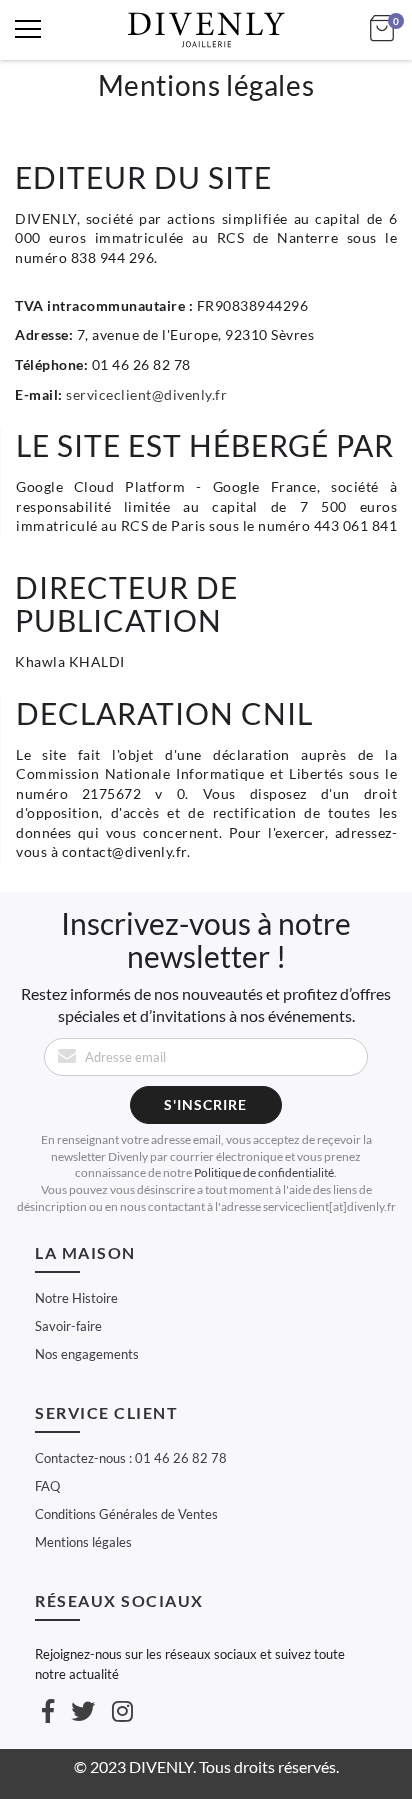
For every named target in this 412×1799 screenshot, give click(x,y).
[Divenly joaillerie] (206, 30)
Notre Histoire (76, 1298)
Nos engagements (87, 1354)
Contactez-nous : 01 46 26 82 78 (131, 1458)
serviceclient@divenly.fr (146, 394)
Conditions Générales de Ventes (126, 1514)
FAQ (47, 1486)
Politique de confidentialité (264, 1172)
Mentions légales (83, 1542)
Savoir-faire (68, 1326)
